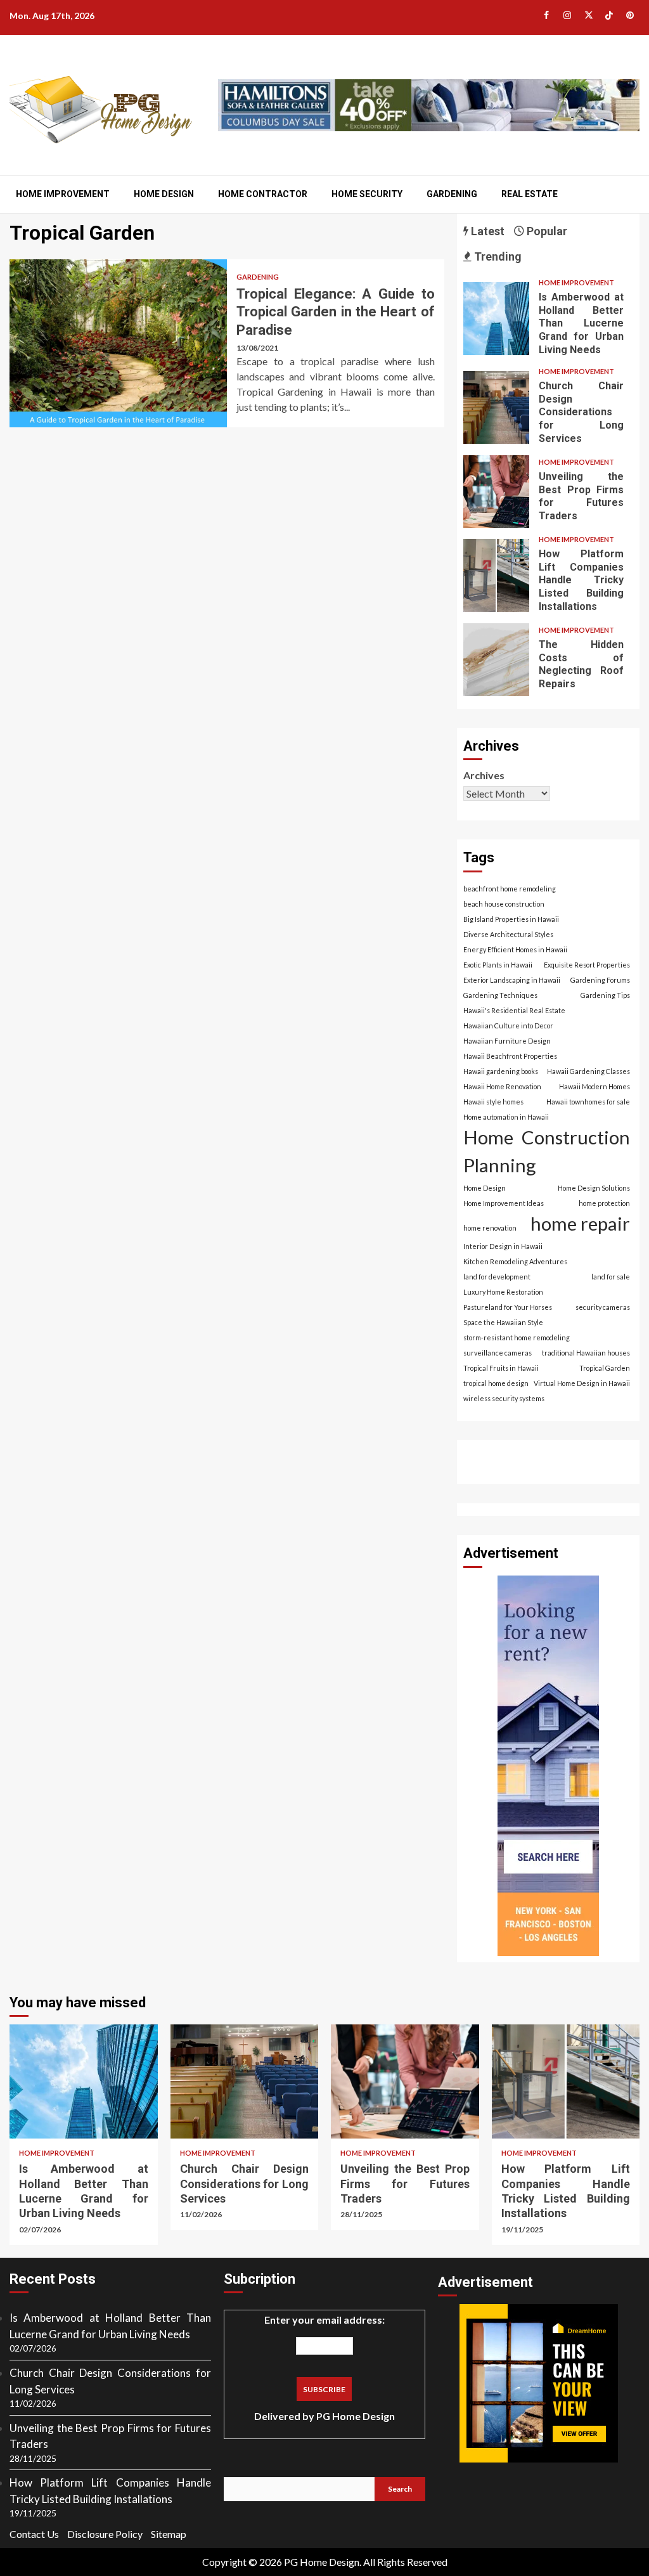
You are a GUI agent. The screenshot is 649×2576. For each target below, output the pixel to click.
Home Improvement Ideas (504, 1203)
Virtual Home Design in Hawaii (582, 1383)
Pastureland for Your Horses (508, 1307)
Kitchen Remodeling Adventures (515, 1261)
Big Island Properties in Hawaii (511, 919)
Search (400, 2489)
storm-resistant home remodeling (517, 1337)
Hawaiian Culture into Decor (508, 1026)
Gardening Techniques (500, 995)
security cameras (603, 1307)
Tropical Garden (605, 1368)
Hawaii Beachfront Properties (510, 1056)
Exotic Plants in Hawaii (498, 965)
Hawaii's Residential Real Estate (514, 1010)
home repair (580, 1223)
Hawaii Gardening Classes (588, 1071)
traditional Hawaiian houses (586, 1353)
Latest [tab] (486, 231)
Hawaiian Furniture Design (507, 1041)
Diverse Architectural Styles (508, 934)
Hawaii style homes (493, 1102)
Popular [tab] (546, 231)
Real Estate (530, 194)
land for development (497, 1277)
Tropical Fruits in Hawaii (501, 1368)
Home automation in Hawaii (506, 1117)
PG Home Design (356, 2416)
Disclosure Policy (105, 2534)
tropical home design (496, 1383)
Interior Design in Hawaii (503, 1246)
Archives (484, 775)
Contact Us (34, 2534)
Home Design (164, 194)
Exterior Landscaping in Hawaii (512, 980)
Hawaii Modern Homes (594, 1086)
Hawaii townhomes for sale (588, 1102)
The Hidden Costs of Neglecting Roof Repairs (497, 660)
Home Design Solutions (594, 1188)
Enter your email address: (324, 2368)
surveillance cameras (498, 1353)
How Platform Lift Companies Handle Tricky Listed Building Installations (497, 575)
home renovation (490, 1228)
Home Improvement (63, 194)
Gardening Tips (605, 995)
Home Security (367, 194)
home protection (604, 1203)
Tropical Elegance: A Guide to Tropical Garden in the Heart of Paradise (118, 343)
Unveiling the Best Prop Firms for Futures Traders (497, 492)
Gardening (452, 194)
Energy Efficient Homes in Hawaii (515, 949)
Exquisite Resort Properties (587, 965)
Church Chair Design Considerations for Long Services (497, 407)
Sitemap (169, 2534)
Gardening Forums (600, 980)
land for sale (611, 1277)
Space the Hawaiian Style (503, 1322)
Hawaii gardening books (501, 1071)
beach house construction (504, 904)
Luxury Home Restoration (503, 1292)
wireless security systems (504, 1398)
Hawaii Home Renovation (502, 1086)
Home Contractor (263, 194)
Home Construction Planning (547, 1151)
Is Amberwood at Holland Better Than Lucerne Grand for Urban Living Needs (497, 319)
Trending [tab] (497, 256)
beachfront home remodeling (510, 889)
